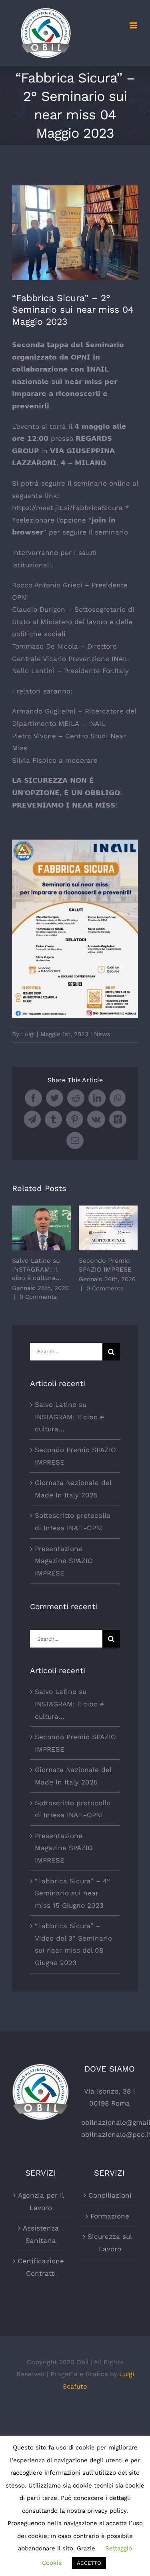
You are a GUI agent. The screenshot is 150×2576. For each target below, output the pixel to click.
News (102, 1034)
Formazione (110, 2216)
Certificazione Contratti (41, 2267)
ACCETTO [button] (89, 2563)
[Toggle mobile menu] (134, 25)
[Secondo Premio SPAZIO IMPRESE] (108, 1228)
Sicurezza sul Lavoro (110, 2243)
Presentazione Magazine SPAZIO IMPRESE (64, 1561)
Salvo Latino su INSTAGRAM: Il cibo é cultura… (30, 1228)
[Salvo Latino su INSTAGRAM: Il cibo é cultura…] (41, 1228)
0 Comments (38, 1297)
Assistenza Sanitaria (41, 2234)
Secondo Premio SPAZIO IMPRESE (97, 1228)
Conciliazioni (110, 2195)
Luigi (28, 1034)
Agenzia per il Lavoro (41, 2201)
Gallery (53, 1228)
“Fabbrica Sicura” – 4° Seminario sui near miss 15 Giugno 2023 (72, 1893)
